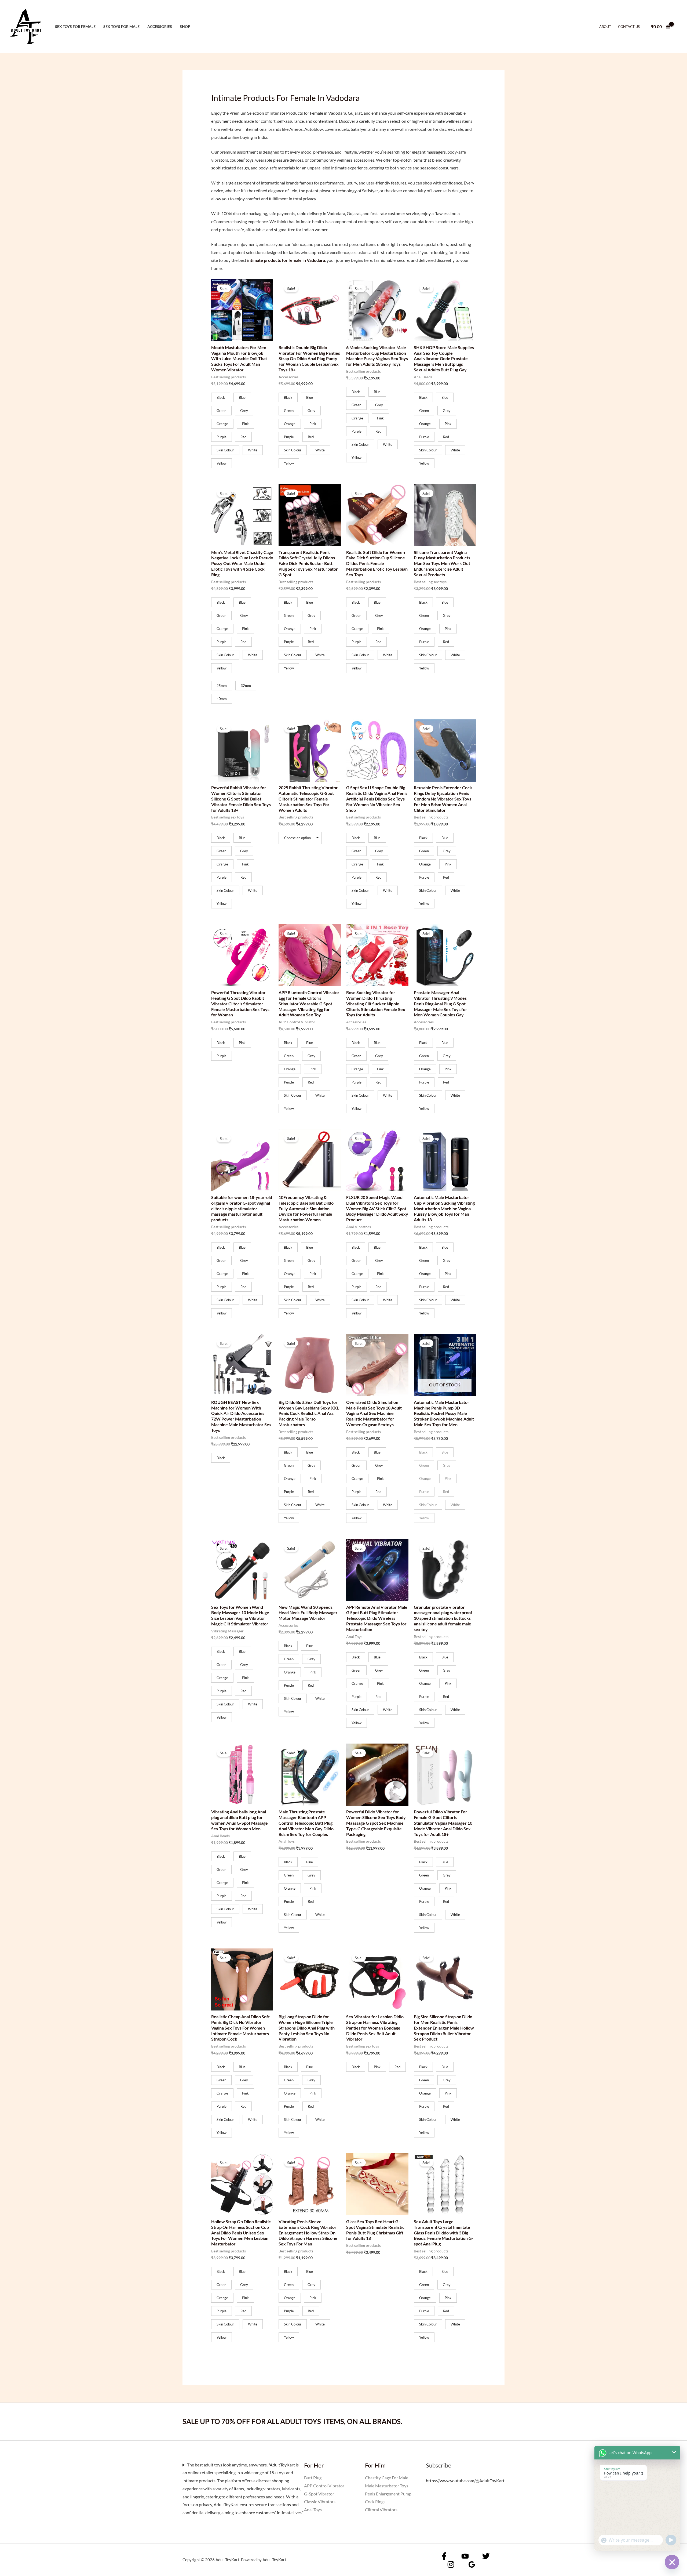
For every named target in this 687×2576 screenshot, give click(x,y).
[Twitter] (486, 2556)
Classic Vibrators (320, 2501)
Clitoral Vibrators (381, 2510)
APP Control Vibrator (324, 2486)
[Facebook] (444, 2556)
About (605, 27)
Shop (185, 26)
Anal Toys (313, 2510)
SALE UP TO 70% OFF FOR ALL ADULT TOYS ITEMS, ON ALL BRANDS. (292, 2421)
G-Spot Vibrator (319, 2494)
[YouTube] (465, 2556)
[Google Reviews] (472, 2564)
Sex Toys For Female (75, 26)
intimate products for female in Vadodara (286, 260)
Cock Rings (375, 2501)
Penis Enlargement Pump (388, 2494)
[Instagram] (451, 2564)
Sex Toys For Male (121, 26)
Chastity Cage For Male (387, 2478)
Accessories (160, 26)
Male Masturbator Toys (387, 2486)
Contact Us (629, 27)
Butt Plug (313, 2478)
